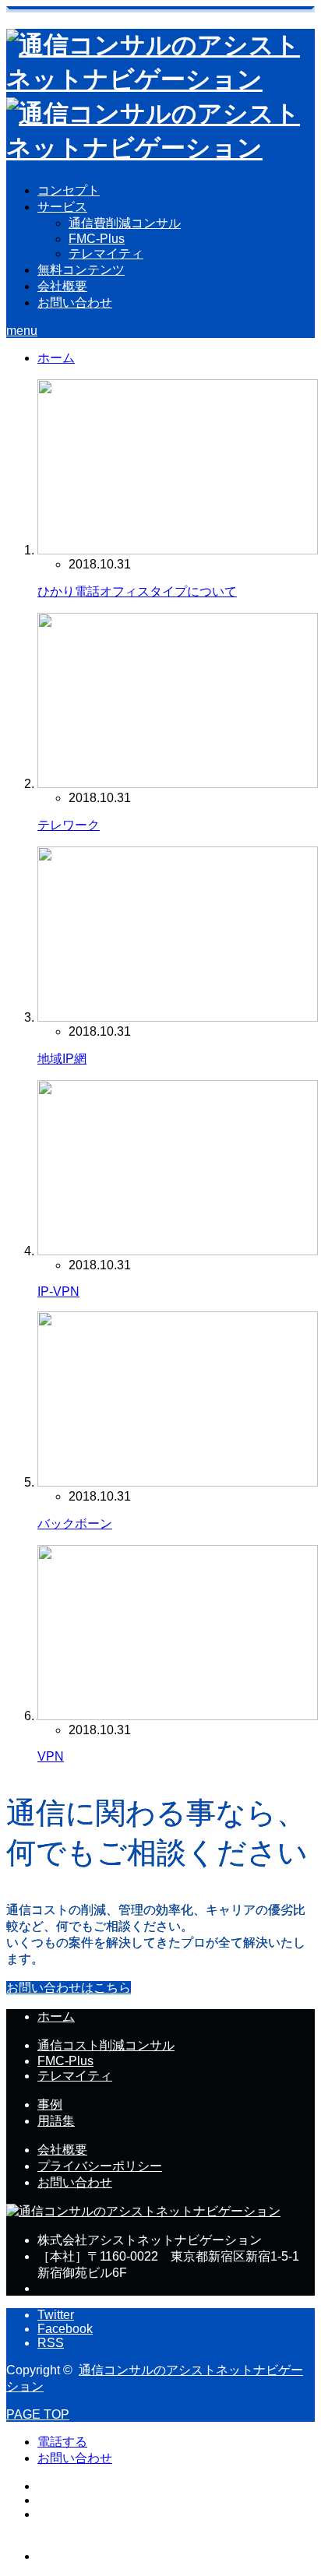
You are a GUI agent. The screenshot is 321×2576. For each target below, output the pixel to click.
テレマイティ (106, 253)
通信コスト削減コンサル (106, 2045)
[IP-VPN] (178, 1251)
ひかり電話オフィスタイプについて (137, 591)
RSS (51, 2343)
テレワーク (69, 825)
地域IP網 (62, 1059)
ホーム (56, 2016)
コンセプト (69, 190)
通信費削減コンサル (125, 223)
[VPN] (178, 1716)
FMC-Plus (97, 239)
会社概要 (62, 286)
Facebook (65, 2329)
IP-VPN (58, 1292)
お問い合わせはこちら (69, 1988)
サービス (62, 207)
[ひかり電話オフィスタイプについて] (178, 550)
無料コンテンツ (81, 270)
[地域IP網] (178, 1017)
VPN (51, 1756)
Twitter (56, 2315)
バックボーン (75, 1524)
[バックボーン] (178, 1482)
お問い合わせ (75, 303)
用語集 (56, 2121)
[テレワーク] (178, 784)
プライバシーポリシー (100, 2166)
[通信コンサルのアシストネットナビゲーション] (143, 2211)
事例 (50, 2104)
